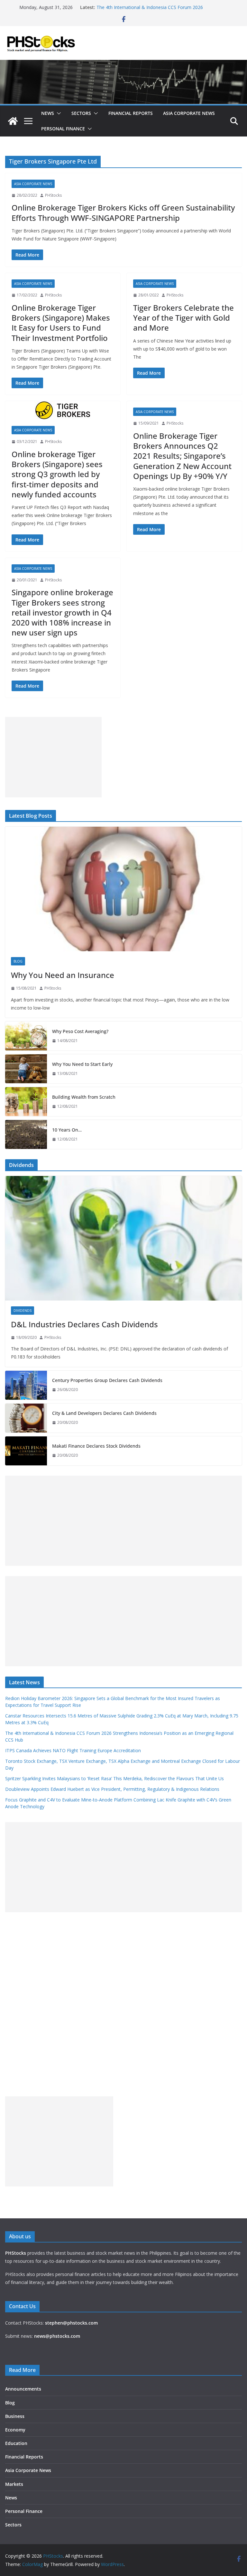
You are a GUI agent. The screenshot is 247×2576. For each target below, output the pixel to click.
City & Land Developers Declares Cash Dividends (104, 1413)
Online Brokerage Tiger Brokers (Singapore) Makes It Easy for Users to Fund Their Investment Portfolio (61, 323)
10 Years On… (67, 1130)
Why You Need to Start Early (82, 1064)
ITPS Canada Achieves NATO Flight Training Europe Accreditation (73, 1750)
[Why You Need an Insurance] (123, 889)
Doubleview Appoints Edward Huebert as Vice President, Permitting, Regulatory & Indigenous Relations (112, 1789)
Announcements (23, 2389)
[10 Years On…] (26, 1134)
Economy (15, 2430)
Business (15, 2416)
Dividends (23, 1311)
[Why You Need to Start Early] (26, 1069)
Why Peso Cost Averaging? (80, 1031)
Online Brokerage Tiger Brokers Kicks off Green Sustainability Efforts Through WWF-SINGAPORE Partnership (123, 212)
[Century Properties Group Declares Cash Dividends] (26, 1385)
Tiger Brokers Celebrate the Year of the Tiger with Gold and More (183, 318)
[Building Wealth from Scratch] (26, 1102)
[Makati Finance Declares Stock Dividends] (26, 1451)
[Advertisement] (53, 757)
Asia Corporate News (189, 113)
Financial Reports (131, 113)
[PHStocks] (123, 64)
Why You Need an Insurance (63, 975)
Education (16, 2443)
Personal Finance (63, 129)
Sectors (81, 113)
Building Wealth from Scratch (84, 1097)
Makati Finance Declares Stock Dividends (96, 1446)
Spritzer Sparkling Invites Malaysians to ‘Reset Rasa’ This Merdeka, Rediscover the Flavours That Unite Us (114, 1778)
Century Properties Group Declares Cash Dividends (107, 1380)
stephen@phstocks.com (71, 2323)
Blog (18, 961)
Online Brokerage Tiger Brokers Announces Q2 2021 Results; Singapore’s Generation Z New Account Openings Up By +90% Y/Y (182, 456)
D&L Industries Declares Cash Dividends (84, 1324)
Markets (14, 2484)
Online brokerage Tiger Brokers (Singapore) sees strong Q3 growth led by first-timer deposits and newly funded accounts (57, 474)
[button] (58, 113)
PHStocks (53, 195)
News (48, 113)
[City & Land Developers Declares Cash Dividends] (26, 1418)
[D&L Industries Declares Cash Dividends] (123, 1238)
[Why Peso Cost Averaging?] (26, 1036)
